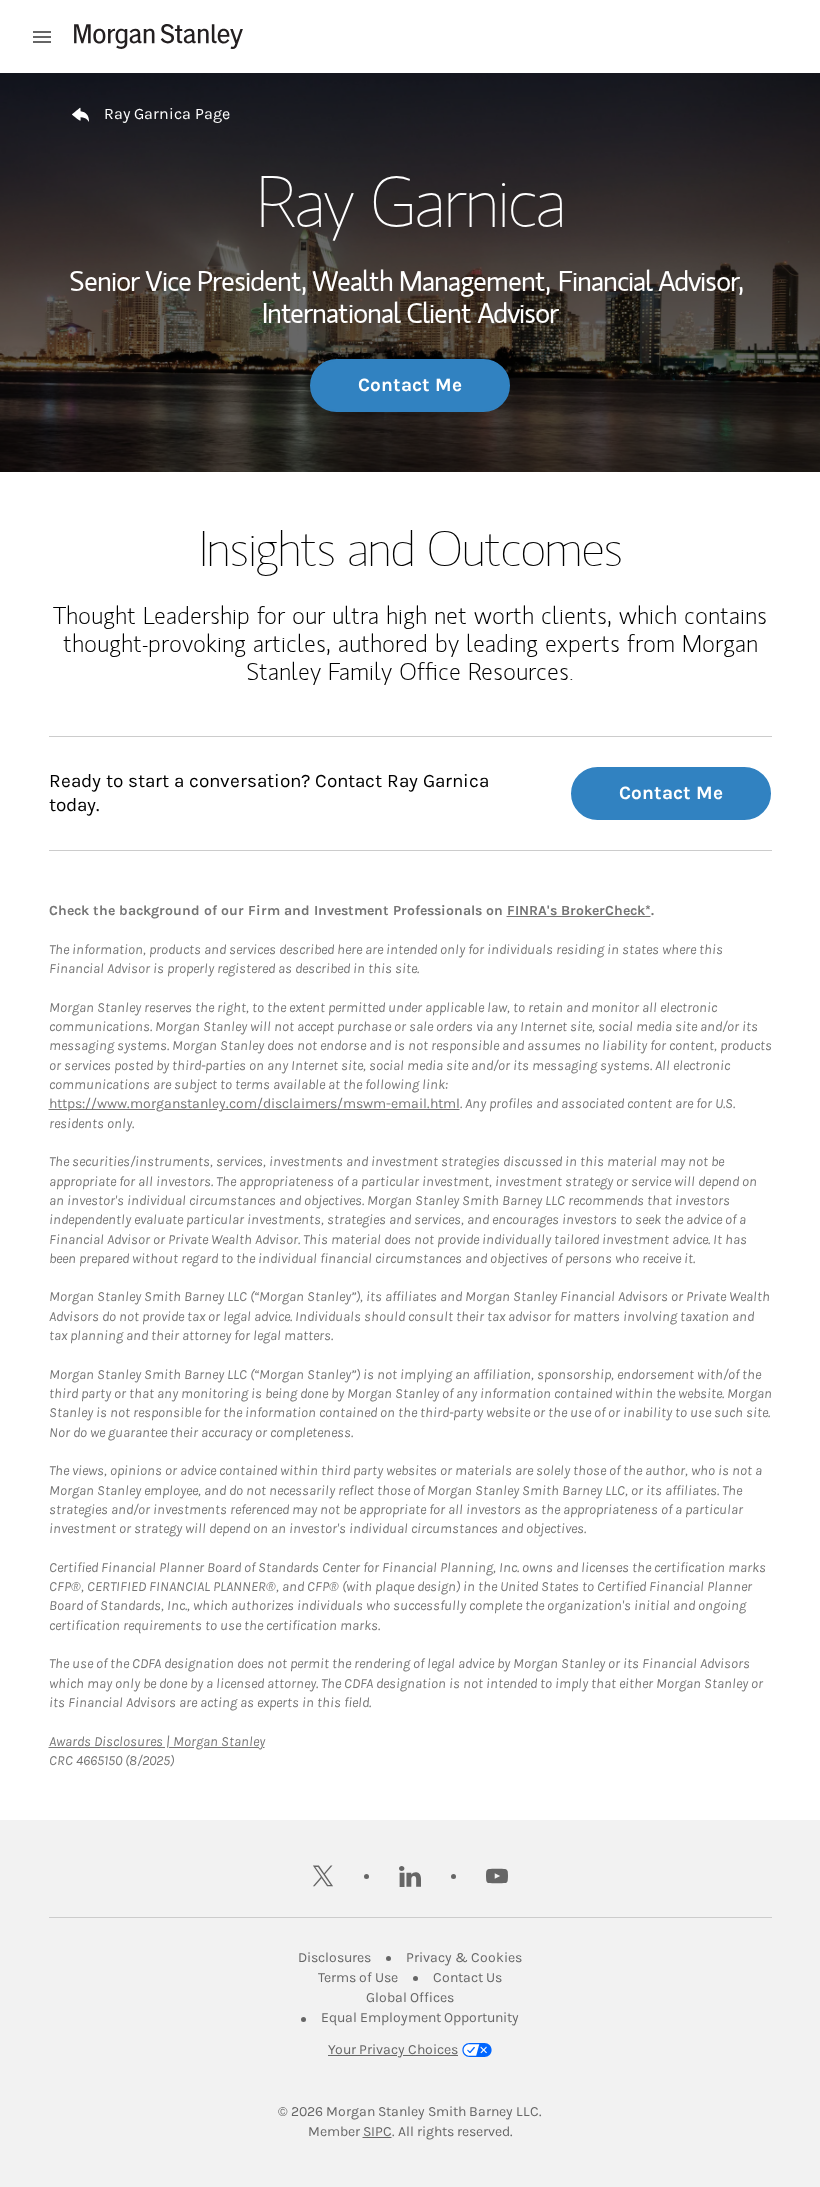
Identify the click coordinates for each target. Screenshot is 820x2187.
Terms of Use (358, 1977)
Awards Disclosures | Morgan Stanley (157, 1741)
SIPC (377, 2131)
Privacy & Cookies (464, 1957)
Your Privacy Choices (393, 2049)
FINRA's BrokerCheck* (579, 910)
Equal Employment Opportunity (420, 2017)
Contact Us (467, 1977)
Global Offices (410, 1997)
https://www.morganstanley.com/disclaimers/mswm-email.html (254, 1103)
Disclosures (334, 1957)
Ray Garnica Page (167, 113)
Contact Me (410, 385)
